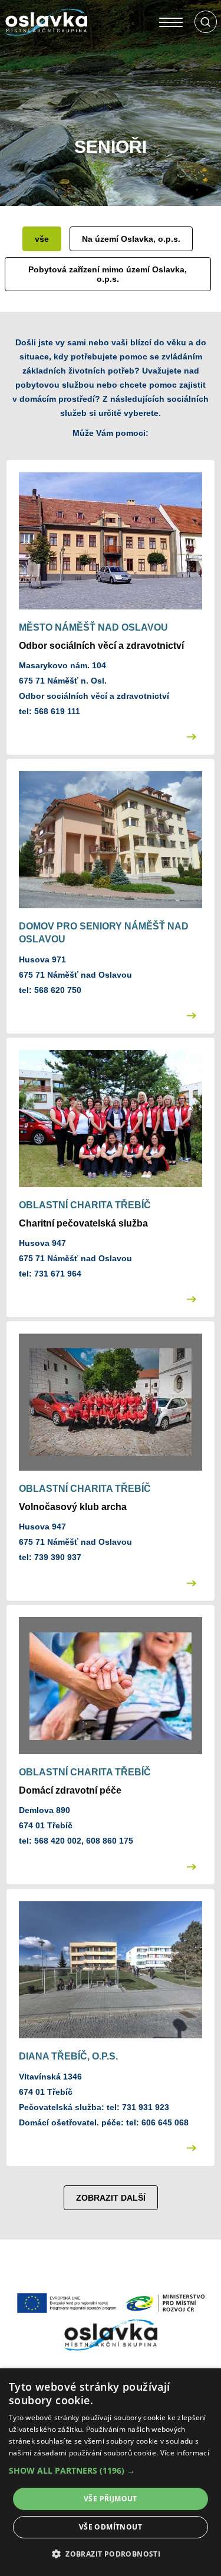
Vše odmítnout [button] (111, 2527)
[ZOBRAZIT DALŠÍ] (111, 2175)
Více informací (185, 2453)
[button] (111, 2471)
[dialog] (111, 2472)
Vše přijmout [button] (111, 2499)
